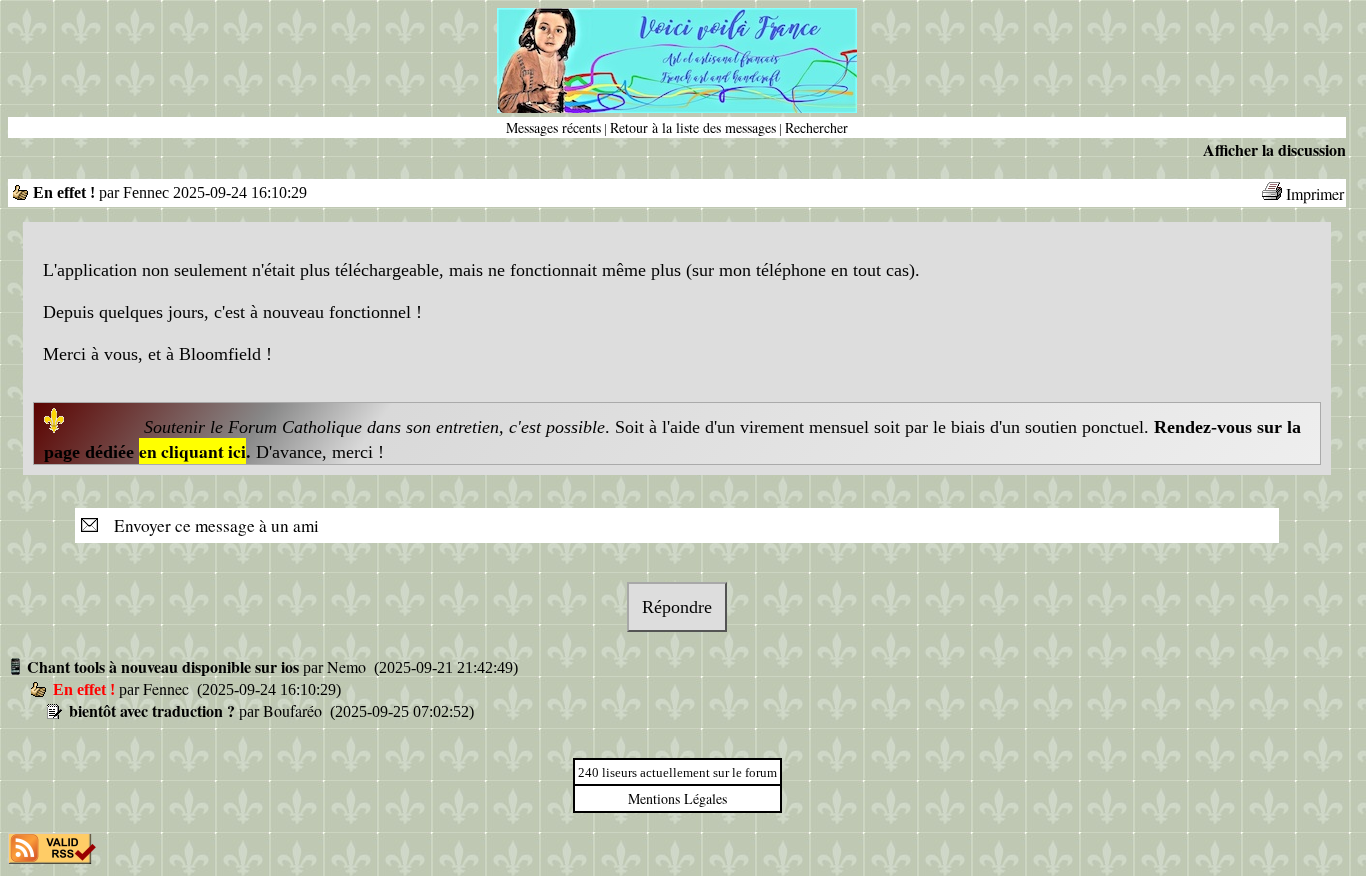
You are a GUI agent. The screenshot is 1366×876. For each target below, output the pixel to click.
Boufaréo (294, 710)
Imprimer (1315, 193)
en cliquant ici (192, 451)
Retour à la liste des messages (693, 127)
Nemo (348, 666)
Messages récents (553, 127)
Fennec (168, 688)
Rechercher (816, 127)
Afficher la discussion (1274, 149)
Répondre (677, 607)
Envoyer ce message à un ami (210, 525)
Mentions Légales (677, 798)
